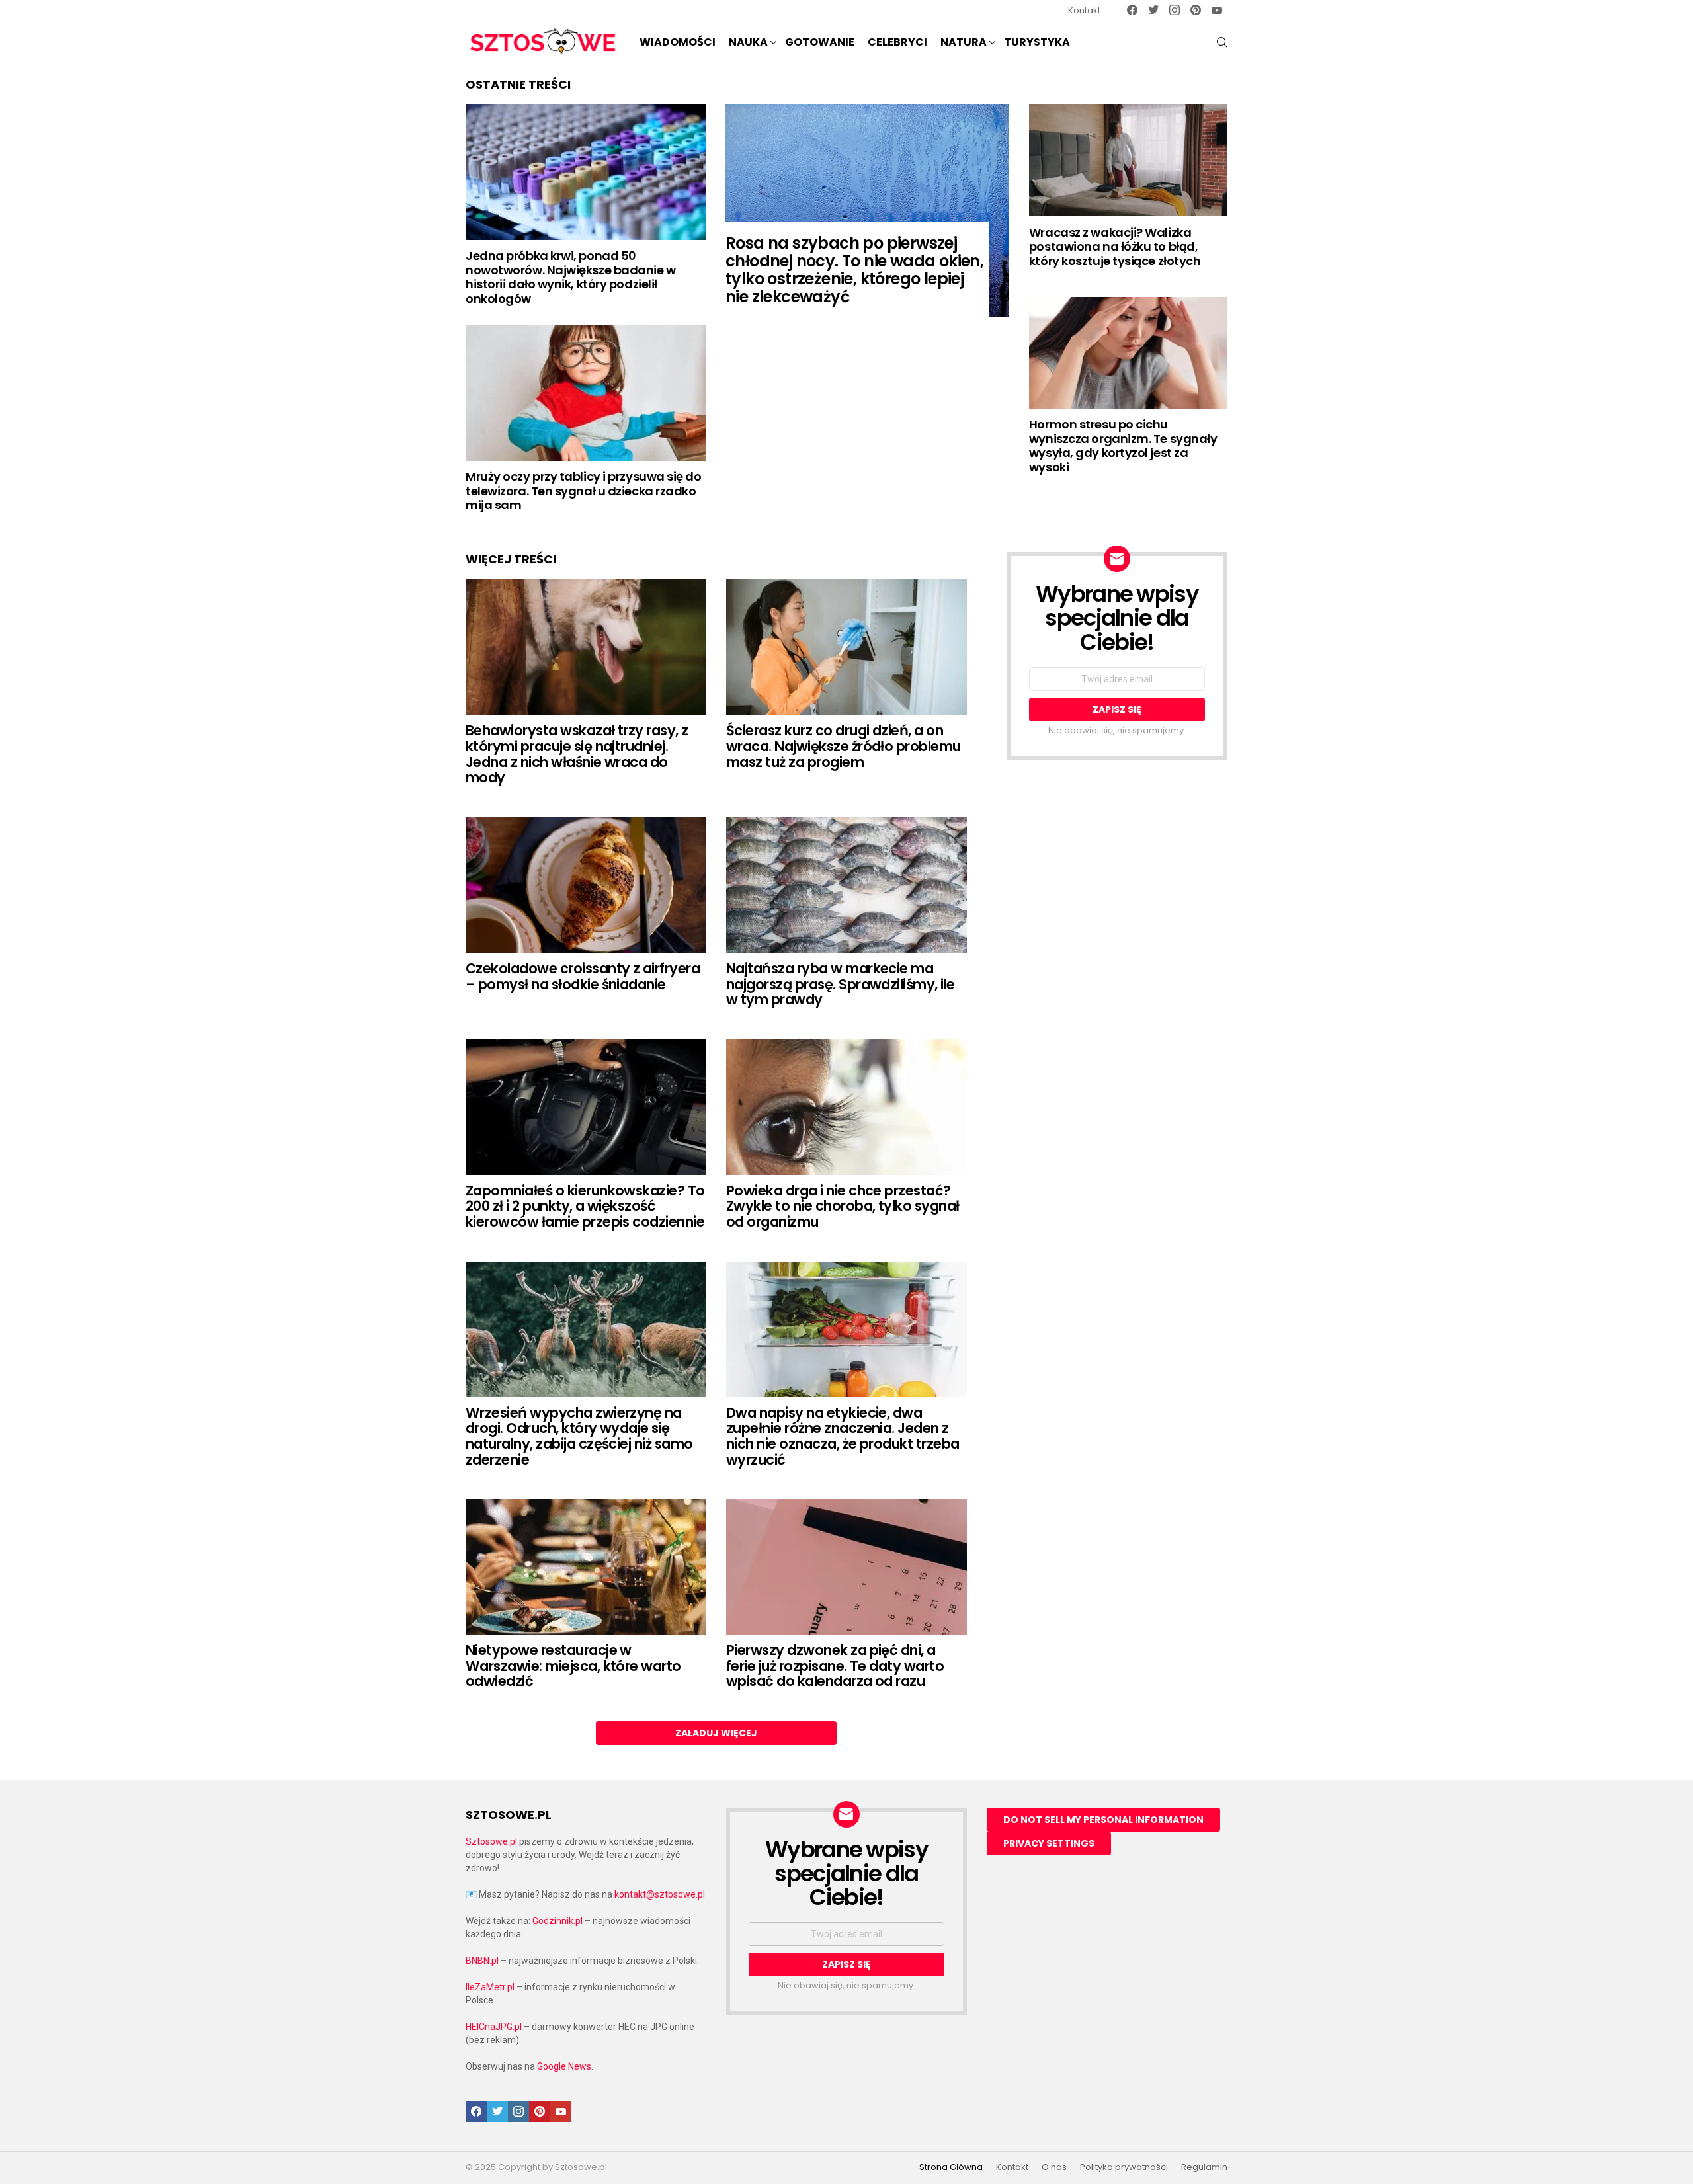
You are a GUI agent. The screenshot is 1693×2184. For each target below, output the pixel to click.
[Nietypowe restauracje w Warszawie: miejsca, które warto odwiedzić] (586, 1567)
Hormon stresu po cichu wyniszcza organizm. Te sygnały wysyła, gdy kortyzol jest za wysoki (1123, 446)
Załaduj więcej (716, 1733)
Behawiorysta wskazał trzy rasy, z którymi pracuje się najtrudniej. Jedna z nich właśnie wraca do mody (577, 754)
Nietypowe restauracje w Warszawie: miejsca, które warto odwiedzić (573, 1666)
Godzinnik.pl (557, 1921)
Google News (564, 2066)
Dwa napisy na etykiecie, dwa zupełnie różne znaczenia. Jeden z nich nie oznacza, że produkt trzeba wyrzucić (843, 1436)
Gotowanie (820, 42)
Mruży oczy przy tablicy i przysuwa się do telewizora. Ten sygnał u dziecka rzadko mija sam (584, 491)
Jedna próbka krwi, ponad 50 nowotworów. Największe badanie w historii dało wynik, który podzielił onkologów (571, 277)
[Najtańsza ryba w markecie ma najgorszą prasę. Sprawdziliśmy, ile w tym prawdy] (846, 885)
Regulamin (1204, 2167)
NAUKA (748, 42)
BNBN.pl (482, 1961)
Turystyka (1037, 42)
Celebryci (897, 42)
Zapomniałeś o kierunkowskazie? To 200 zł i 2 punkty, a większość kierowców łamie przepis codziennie (585, 1206)
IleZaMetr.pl (490, 1987)
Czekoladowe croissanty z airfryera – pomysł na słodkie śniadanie (583, 976)
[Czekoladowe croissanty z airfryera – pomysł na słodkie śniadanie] (586, 885)
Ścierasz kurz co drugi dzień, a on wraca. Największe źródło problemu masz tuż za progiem (844, 746)
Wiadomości (678, 42)
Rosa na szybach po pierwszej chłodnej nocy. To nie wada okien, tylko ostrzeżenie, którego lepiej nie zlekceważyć (854, 270)
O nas (1054, 2167)
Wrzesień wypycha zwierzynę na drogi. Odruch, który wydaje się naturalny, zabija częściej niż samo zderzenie (579, 1436)
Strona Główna (951, 2167)
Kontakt (1084, 10)
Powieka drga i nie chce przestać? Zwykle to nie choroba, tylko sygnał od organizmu (843, 1206)
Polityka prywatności (1124, 2167)
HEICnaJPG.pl (494, 2027)
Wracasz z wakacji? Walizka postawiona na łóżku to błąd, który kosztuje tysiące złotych (1115, 247)
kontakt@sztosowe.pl (660, 1894)
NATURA (964, 42)
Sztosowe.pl (491, 1841)
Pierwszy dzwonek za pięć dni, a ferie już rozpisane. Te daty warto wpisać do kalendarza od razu (835, 1666)
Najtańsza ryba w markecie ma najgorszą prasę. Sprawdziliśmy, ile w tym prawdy (841, 984)
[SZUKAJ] (1222, 42)
